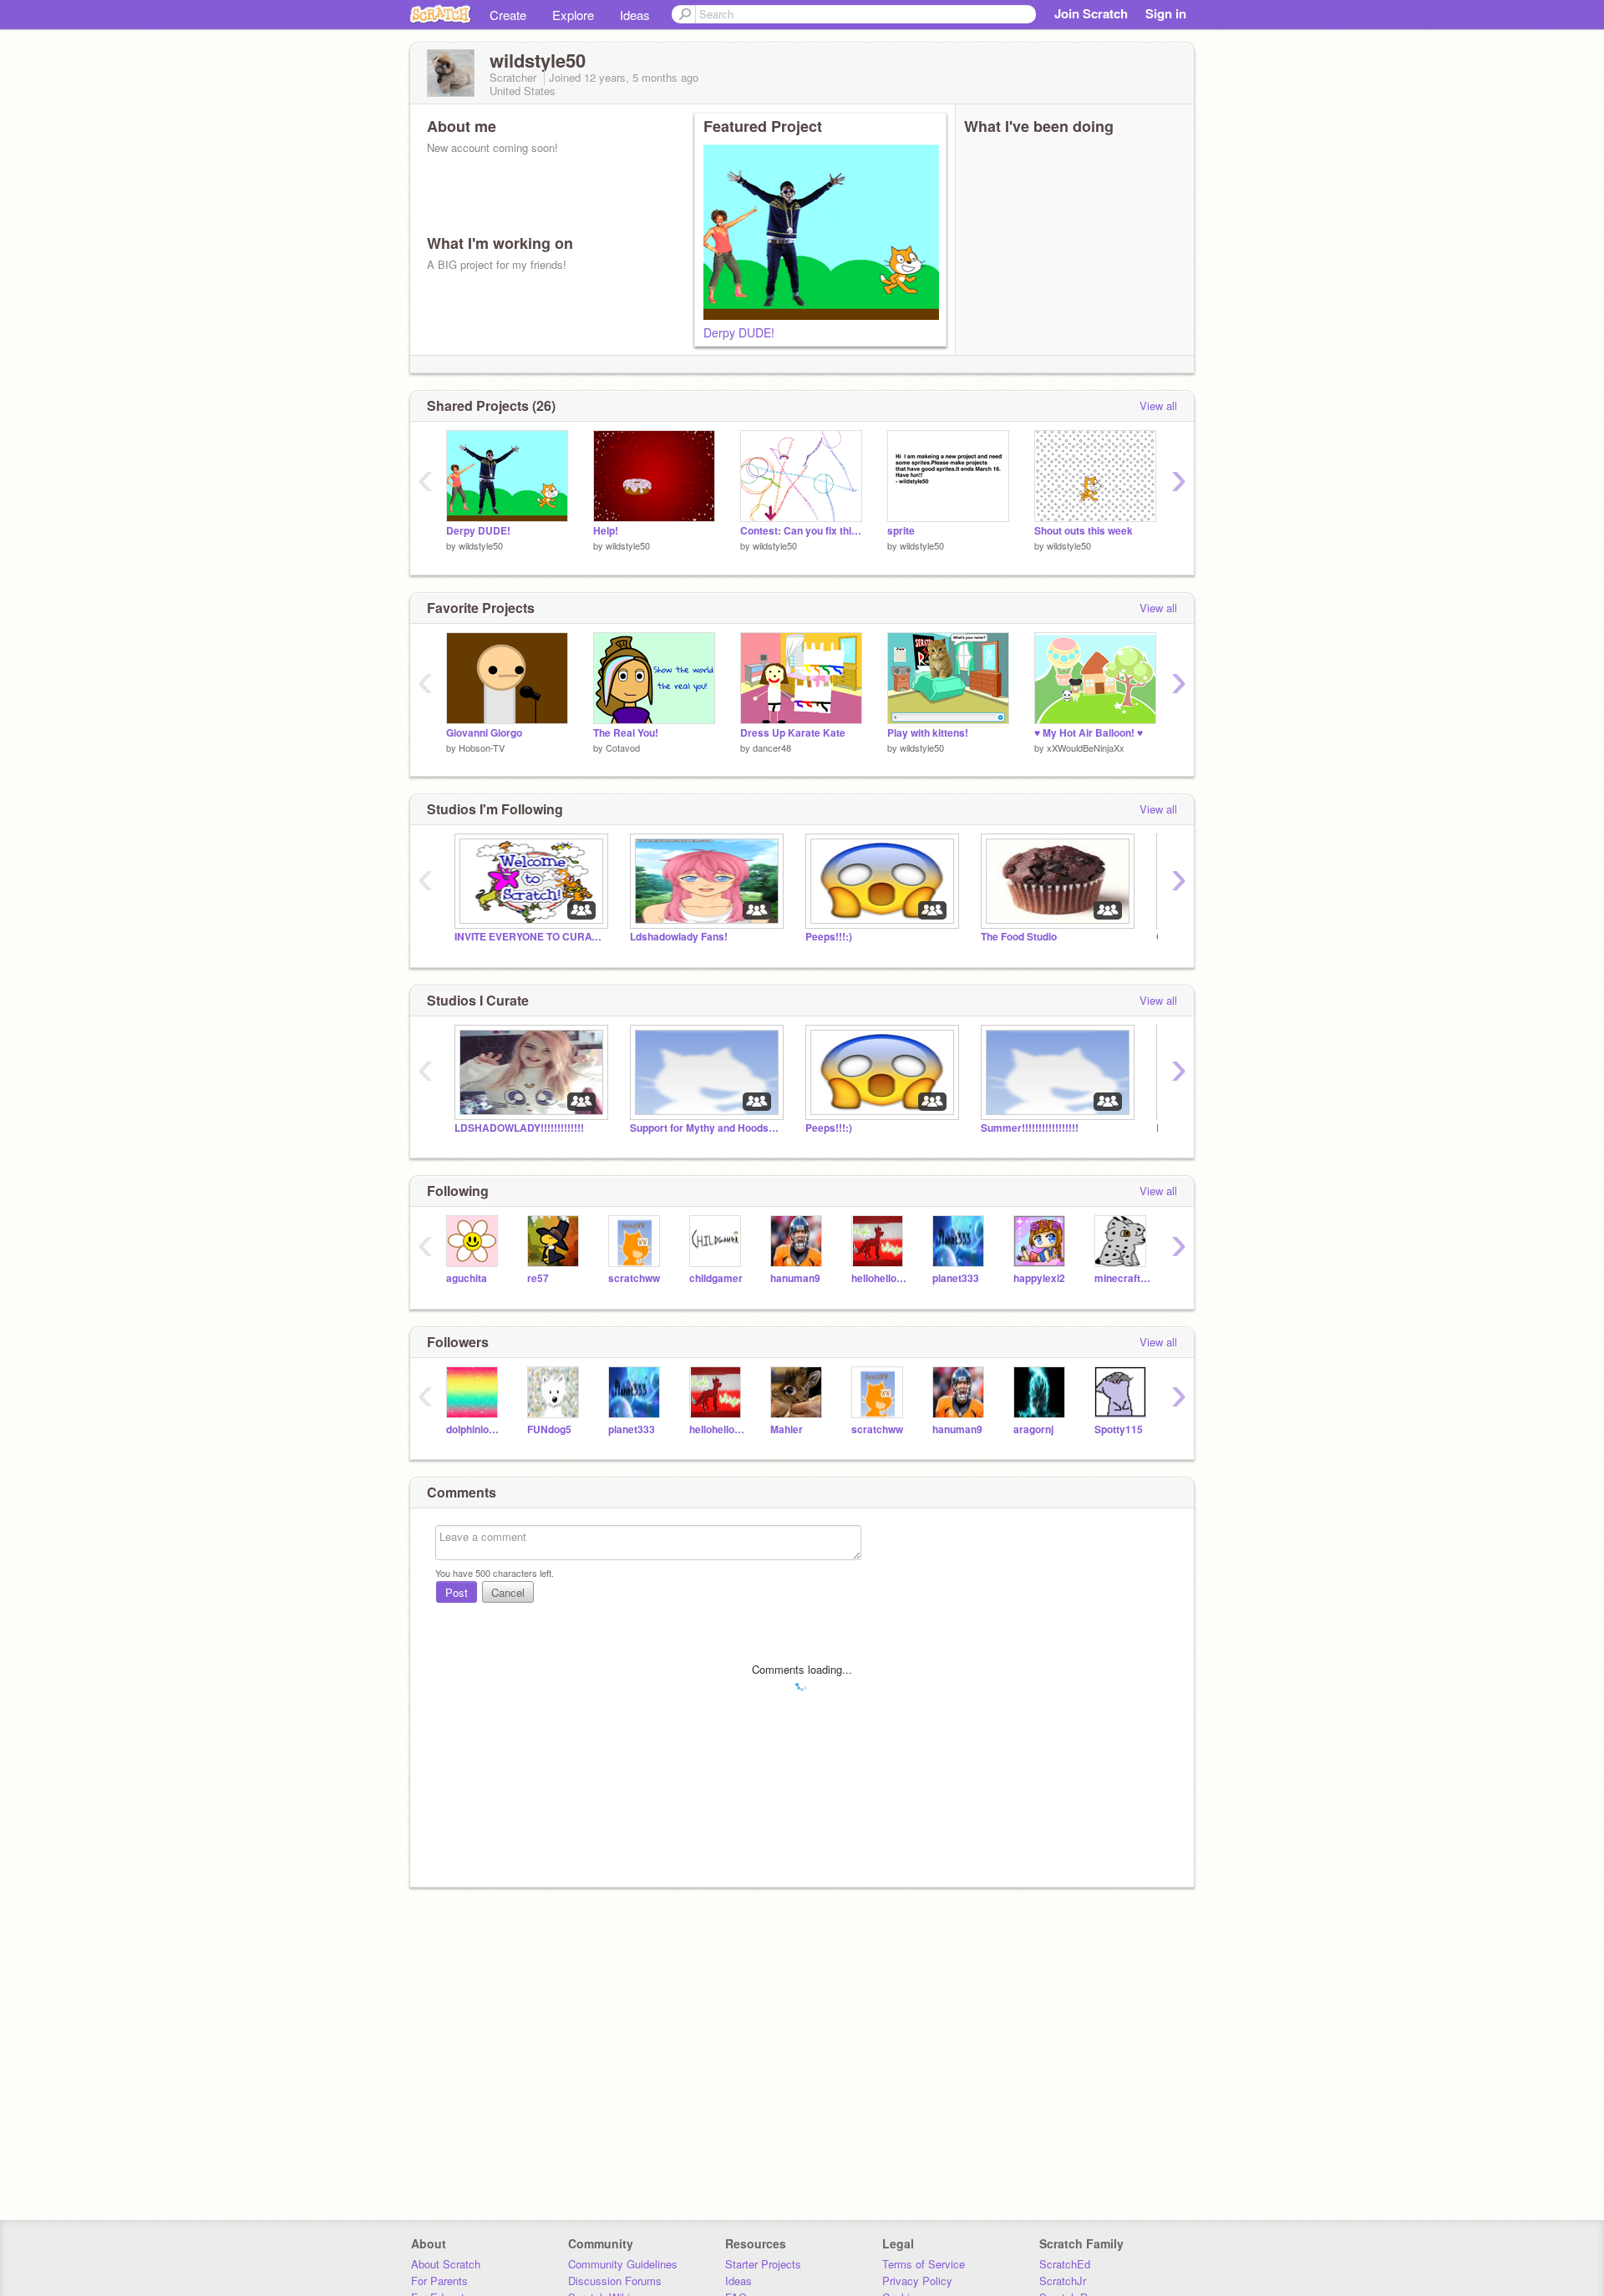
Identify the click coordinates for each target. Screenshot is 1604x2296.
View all (1158, 405)
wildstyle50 (481, 545)
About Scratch (446, 2264)
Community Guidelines (623, 2264)
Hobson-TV (482, 748)
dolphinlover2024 (474, 1429)
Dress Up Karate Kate (793, 733)
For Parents (439, 2281)
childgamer (716, 1278)
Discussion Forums (615, 2281)
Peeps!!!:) (829, 937)
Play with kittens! (928, 733)
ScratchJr (1063, 2281)
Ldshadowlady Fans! (679, 937)
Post (457, 1592)
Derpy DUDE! (739, 332)
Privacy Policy (917, 2281)
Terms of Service (924, 2264)
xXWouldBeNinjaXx (1086, 748)
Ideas (635, 15)
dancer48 (772, 748)
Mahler (787, 1429)
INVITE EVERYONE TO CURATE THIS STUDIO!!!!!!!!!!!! (530, 937)
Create (508, 15)
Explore (573, 15)
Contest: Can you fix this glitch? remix (801, 531)
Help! (606, 531)
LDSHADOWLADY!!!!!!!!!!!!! (519, 1128)
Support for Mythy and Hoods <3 (705, 1128)
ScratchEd (1065, 2264)
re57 (538, 1278)
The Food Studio (1019, 937)
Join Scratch (1091, 13)
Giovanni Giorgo (484, 733)
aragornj (1033, 1429)
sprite (901, 531)
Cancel (508, 1592)
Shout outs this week (1084, 531)
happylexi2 (1039, 1278)
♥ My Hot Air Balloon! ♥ (1089, 733)
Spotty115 (1119, 1429)
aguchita (467, 1278)
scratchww (634, 1278)
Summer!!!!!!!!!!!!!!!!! (1030, 1128)
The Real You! (626, 733)
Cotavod (623, 748)
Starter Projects (763, 2264)
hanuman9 (795, 1278)
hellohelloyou (879, 1278)
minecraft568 (1122, 1278)
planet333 (956, 1278)
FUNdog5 (549, 1429)
